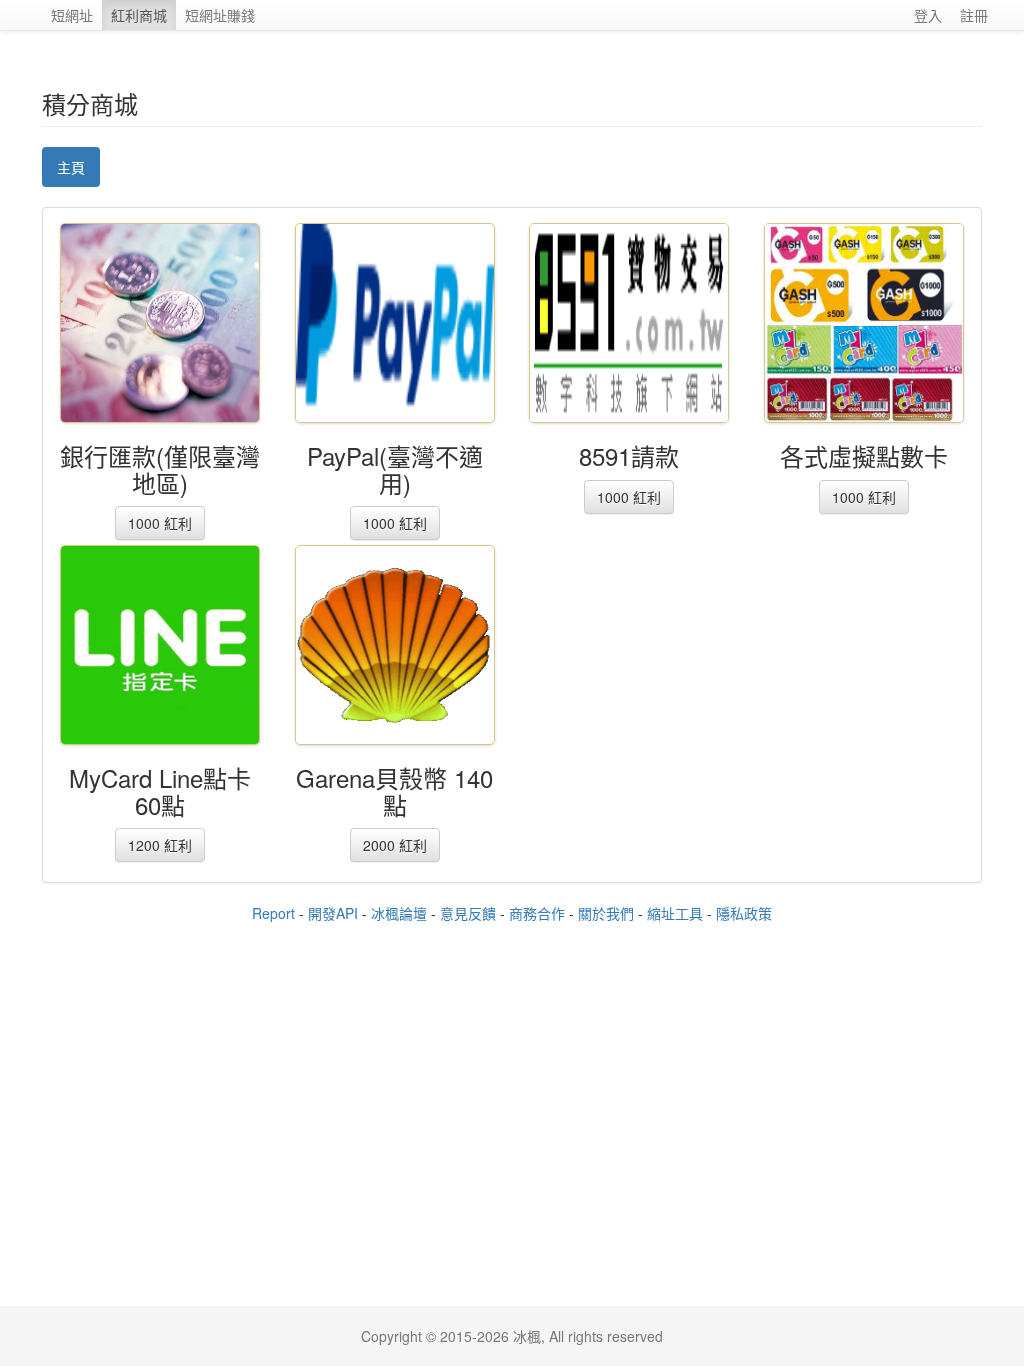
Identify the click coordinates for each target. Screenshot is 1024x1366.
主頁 (71, 167)
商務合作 (537, 913)
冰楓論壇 (399, 913)
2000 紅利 (395, 845)
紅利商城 (139, 15)
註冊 (974, 15)
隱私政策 (744, 913)
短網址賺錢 (220, 15)
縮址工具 (675, 913)
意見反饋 (468, 913)
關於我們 (606, 913)
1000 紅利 (160, 523)
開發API (333, 913)
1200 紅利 (160, 845)
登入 (928, 15)
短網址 (72, 15)
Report (273, 913)
